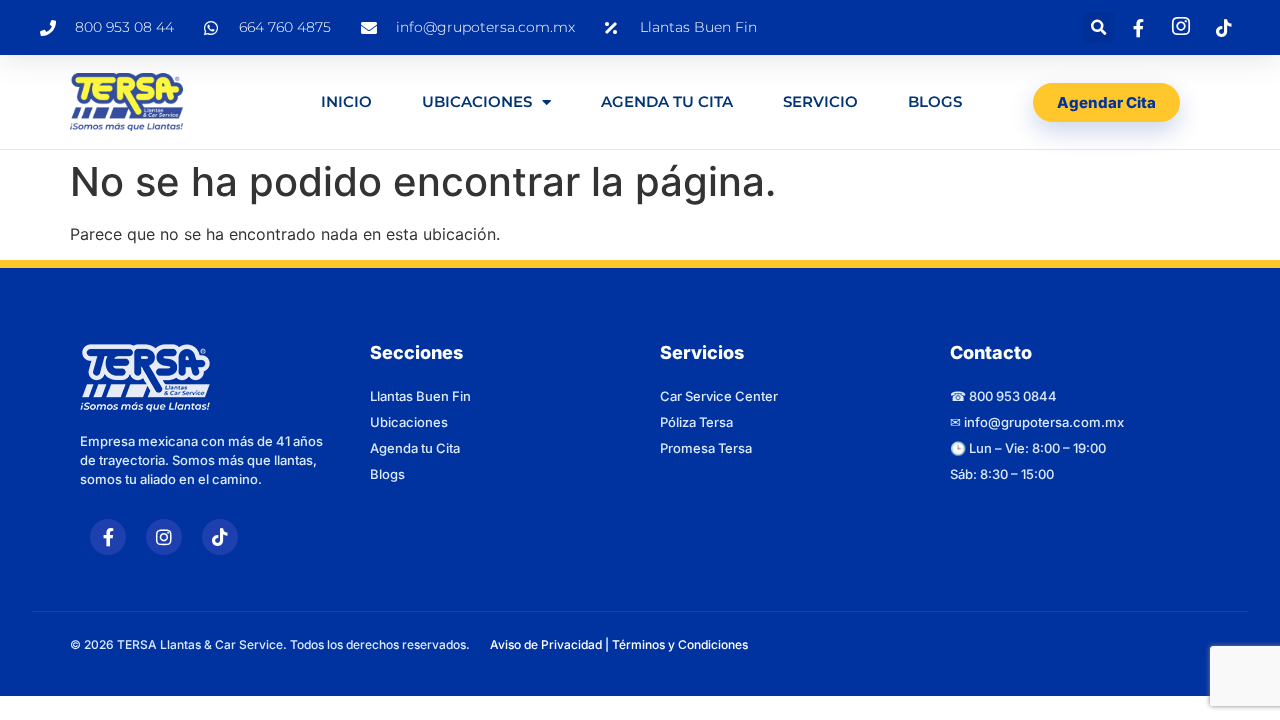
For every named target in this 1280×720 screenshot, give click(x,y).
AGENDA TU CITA (667, 101)
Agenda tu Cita (415, 448)
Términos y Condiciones (680, 644)
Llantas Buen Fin (420, 396)
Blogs (935, 101)
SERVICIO (820, 101)
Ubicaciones (409, 422)
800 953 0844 (1013, 396)
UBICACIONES (477, 101)
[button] (1098, 27)
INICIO (346, 101)
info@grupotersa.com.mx (1044, 422)
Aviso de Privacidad (546, 644)
